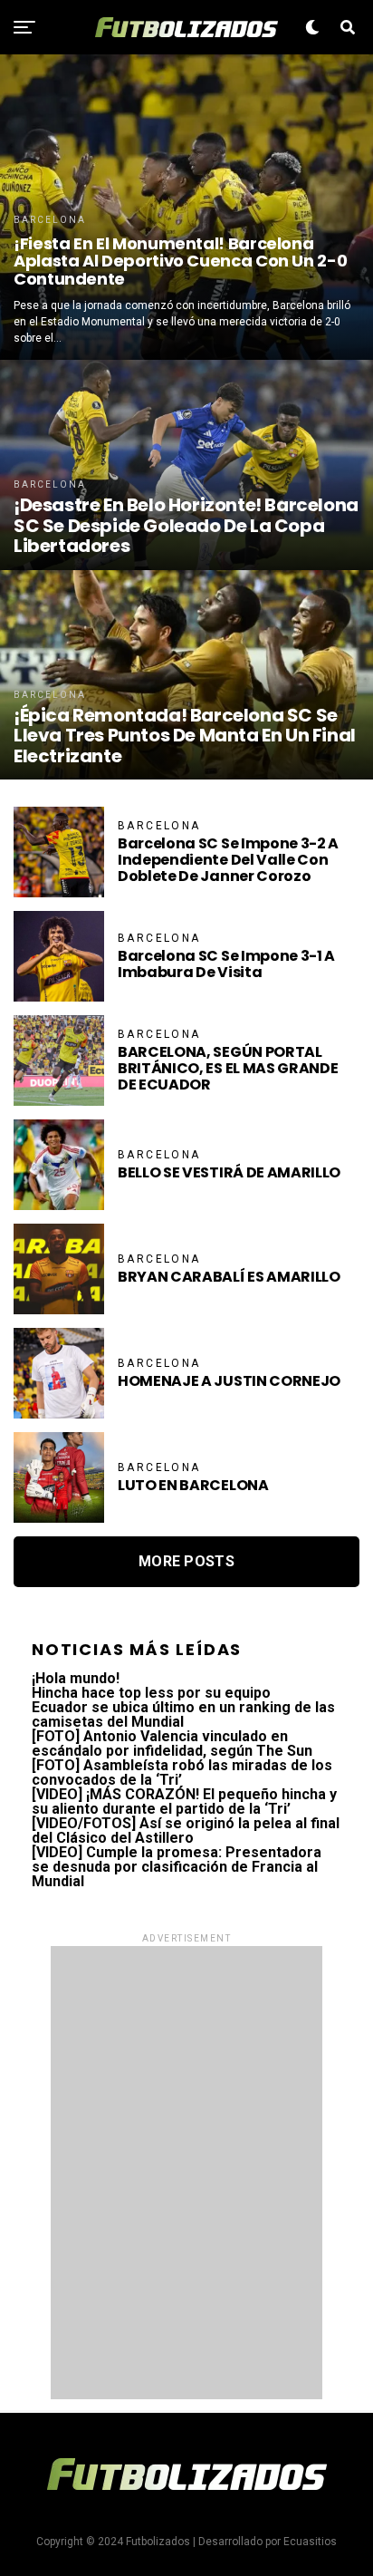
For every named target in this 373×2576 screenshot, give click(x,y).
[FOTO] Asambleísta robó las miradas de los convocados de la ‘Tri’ (182, 1772)
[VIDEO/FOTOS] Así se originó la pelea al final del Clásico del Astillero (186, 1830)
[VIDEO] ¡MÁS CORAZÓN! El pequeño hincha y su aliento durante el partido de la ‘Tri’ (184, 1801)
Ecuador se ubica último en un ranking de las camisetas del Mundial (183, 1714)
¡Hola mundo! (76, 1678)
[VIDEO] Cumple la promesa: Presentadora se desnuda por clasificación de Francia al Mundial (177, 1867)
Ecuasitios (310, 2542)
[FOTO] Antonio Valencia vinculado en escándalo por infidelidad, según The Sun (172, 1743)
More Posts (186, 1561)
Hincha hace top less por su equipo (151, 1693)
